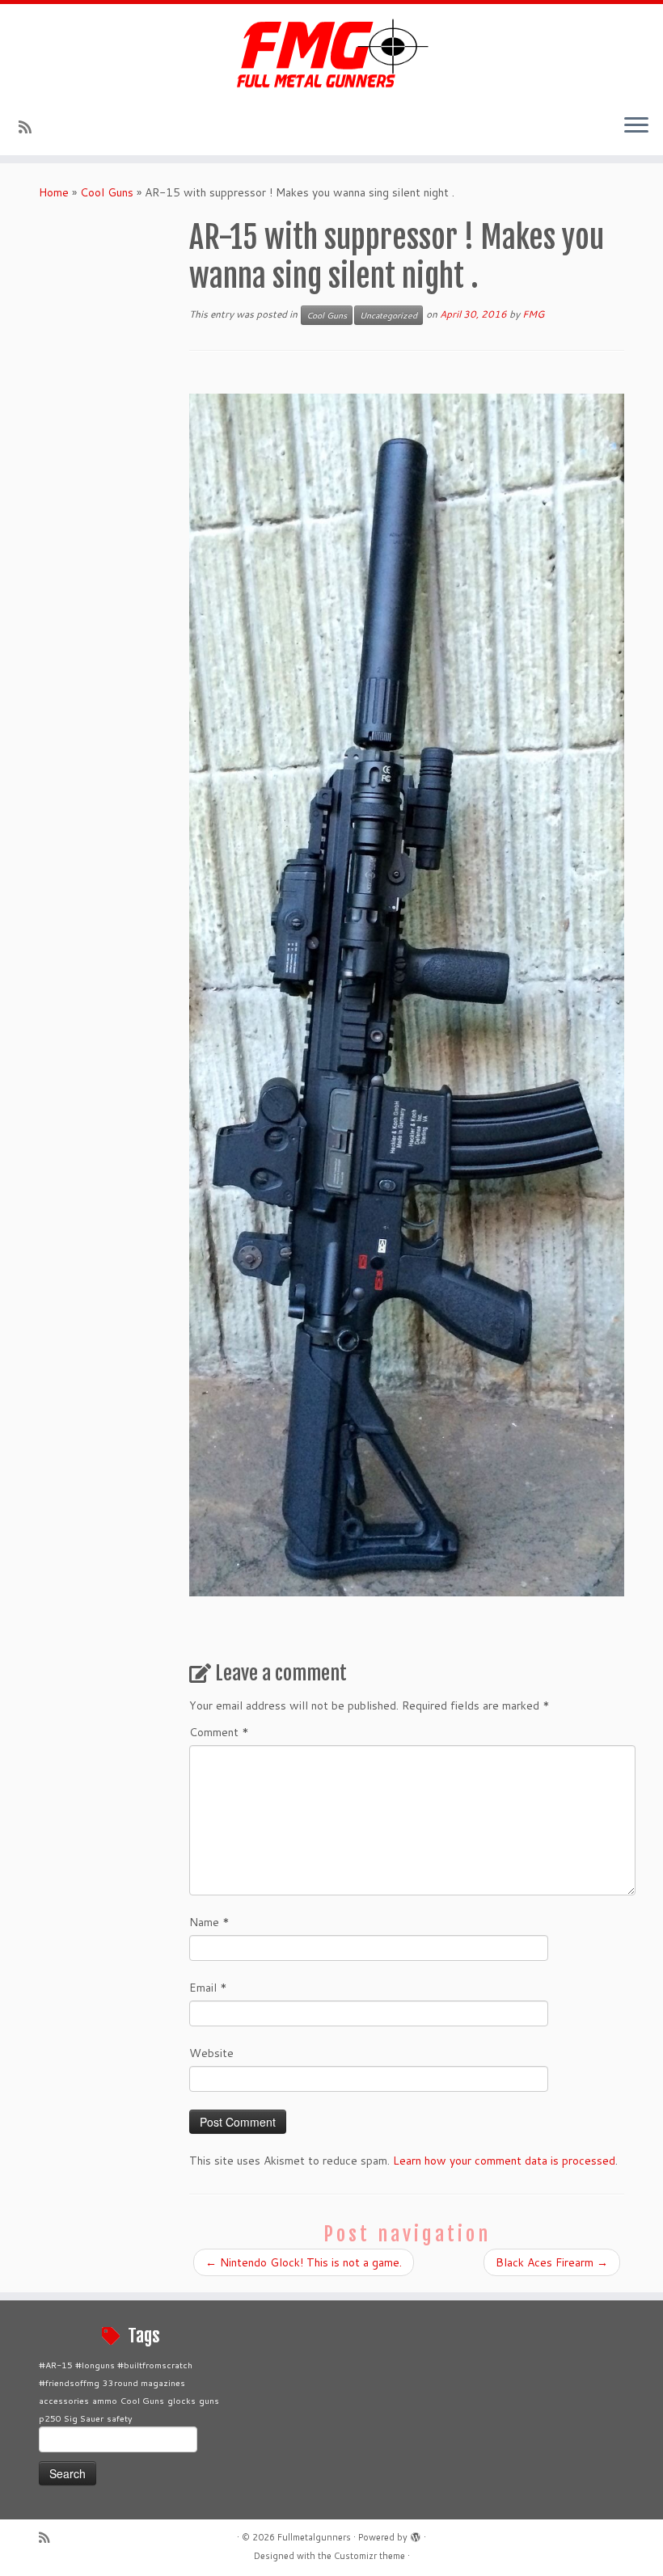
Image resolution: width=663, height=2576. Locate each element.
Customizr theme (370, 2556)
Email (208, 1988)
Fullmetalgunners (314, 2537)
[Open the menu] (636, 126)
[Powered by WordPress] (416, 2534)
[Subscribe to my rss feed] (30, 127)
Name (209, 1922)
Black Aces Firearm (552, 2262)
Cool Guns (107, 192)
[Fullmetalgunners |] (331, 53)
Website (211, 2053)
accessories (64, 2400)
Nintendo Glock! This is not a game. (304, 2262)
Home (54, 192)
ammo (105, 2400)
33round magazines (144, 2382)
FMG (533, 314)
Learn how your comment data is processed (504, 2161)
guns (209, 2400)
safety (120, 2418)
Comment (219, 1732)
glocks (182, 2400)
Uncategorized (389, 315)
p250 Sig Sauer (71, 2418)
